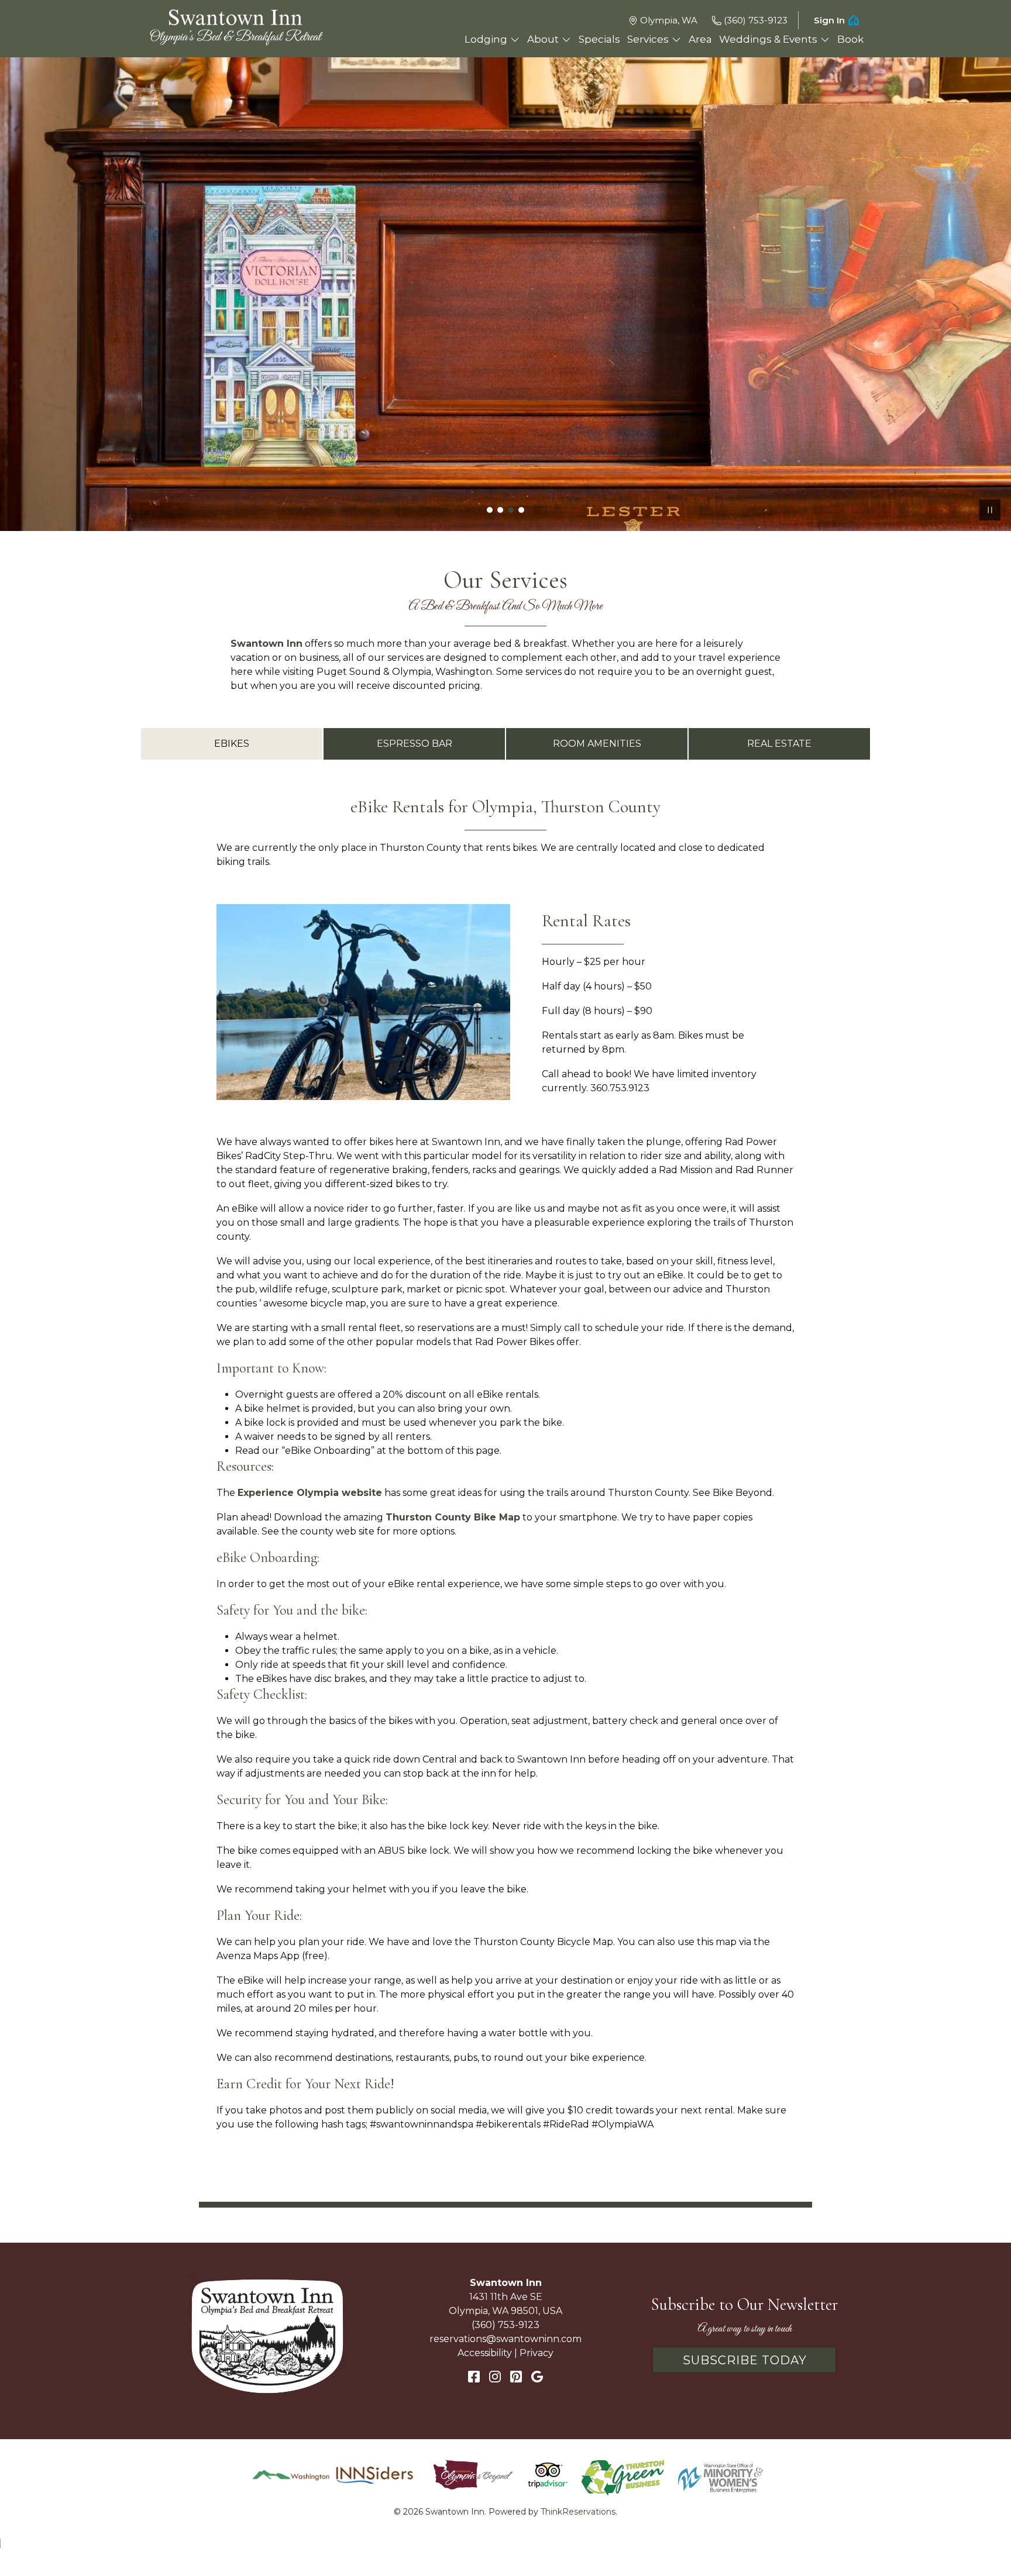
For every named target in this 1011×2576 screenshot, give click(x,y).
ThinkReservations (578, 2512)
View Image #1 (490, 510)
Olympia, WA (669, 20)
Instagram (495, 2377)
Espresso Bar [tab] (415, 744)
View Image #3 (511, 510)
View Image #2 (500, 510)
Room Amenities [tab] (597, 744)
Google (537, 2377)
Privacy (537, 2353)
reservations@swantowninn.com (505, 2339)
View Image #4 (521, 510)
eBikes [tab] (232, 744)
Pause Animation (990, 510)
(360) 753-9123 (756, 20)
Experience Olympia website (310, 1493)
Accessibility (485, 2353)
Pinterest (516, 2377)
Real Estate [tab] (779, 744)
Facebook (474, 2377)
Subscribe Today (745, 2360)
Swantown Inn (266, 644)
